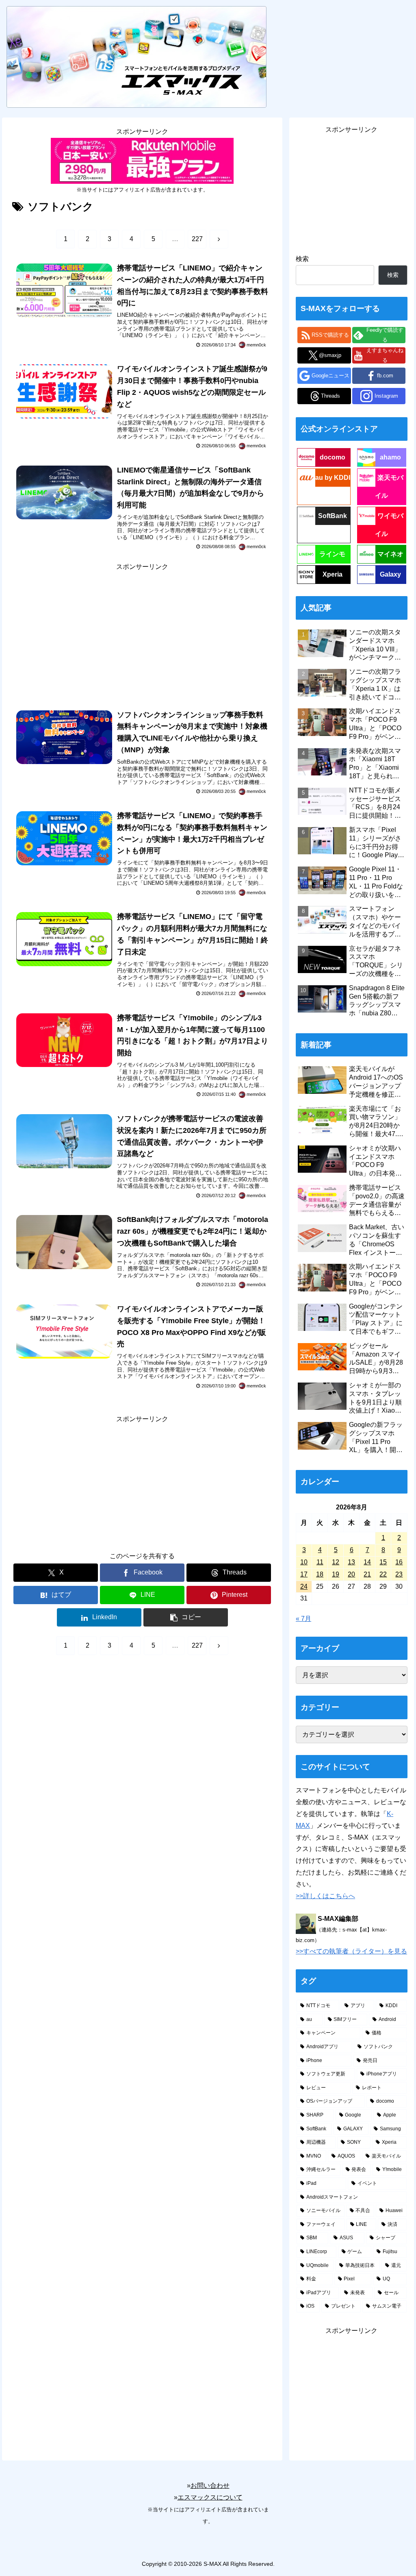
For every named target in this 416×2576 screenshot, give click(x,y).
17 (304, 1574)
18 (320, 1574)
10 (304, 1562)
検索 (302, 259)
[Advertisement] (142, 630)
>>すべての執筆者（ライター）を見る (351, 1951)
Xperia (333, 574)
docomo (333, 457)
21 (367, 1574)
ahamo (390, 457)
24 (304, 1586)
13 (351, 1562)
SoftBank (333, 516)
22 (383, 1574)
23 (399, 1574)
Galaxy (390, 574)
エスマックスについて (210, 2497)
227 (197, 239)
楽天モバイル (389, 487)
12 (336, 1562)
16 (399, 1562)
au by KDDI (333, 478)
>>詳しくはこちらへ (325, 1896)
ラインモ (332, 554)
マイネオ (390, 554)
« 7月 (303, 1619)
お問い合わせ (210, 2486)
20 (351, 1574)
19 (336, 1574)
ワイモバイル (389, 525)
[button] (186, 1617)
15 (383, 1562)
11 (320, 1562)
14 (367, 1562)
